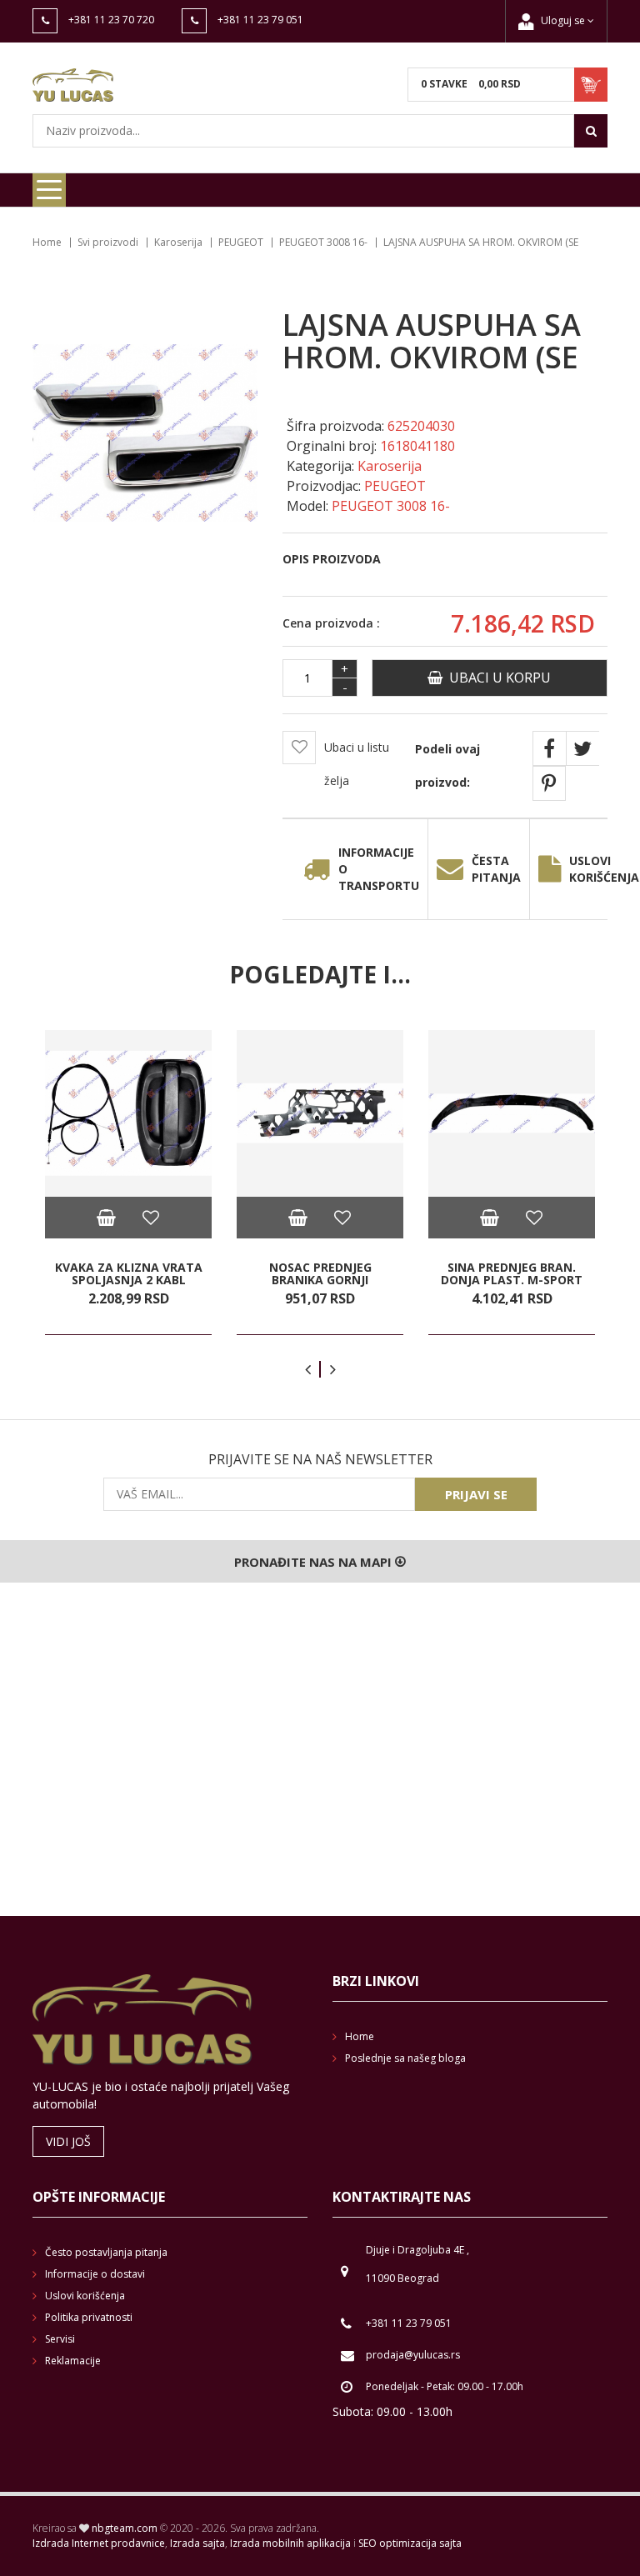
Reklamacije (73, 2361)
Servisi (60, 2339)
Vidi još (68, 2141)
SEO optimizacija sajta (410, 2543)
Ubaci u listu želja (357, 764)
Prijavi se (476, 1494)
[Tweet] (582, 748)
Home (47, 242)
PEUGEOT (241, 242)
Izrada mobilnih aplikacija (290, 2543)
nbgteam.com (125, 2528)
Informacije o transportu (379, 869)
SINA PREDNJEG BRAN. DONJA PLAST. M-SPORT (512, 1274)
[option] (128, 1183)
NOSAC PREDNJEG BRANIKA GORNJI (320, 1274)
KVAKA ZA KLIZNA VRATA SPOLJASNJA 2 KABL (129, 1274)
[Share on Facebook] (549, 748)
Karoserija (178, 242)
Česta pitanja (496, 869)
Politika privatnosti (89, 2317)
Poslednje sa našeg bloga (405, 2058)
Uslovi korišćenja (85, 2296)
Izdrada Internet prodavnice (99, 2543)
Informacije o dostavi (95, 2274)
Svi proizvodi (108, 242)
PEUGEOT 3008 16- (323, 242)
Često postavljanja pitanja (106, 2252)
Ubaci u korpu (497, 678)
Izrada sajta (197, 2543)
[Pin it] (549, 783)
